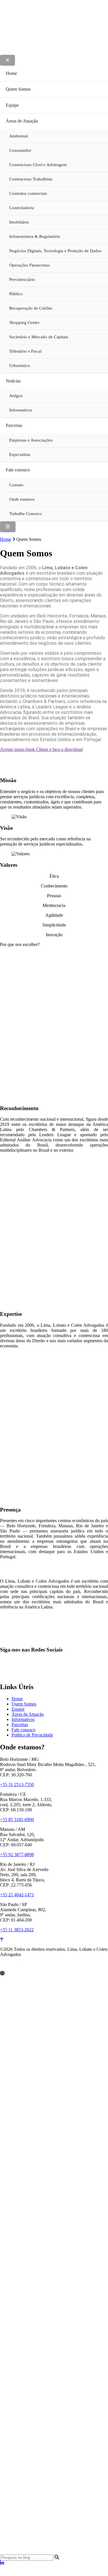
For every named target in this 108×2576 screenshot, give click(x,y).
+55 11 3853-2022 (17, 1930)
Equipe (12, 105)
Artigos (16, 396)
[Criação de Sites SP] (11, 1966)
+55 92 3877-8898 (17, 1855)
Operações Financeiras (30, 265)
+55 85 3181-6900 (17, 1820)
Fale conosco (18, 470)
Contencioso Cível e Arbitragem (38, 165)
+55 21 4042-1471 (17, 1895)
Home (11, 73)
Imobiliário (19, 222)
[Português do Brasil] (9, 2573)
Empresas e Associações (31, 440)
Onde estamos (22, 499)
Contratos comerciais (28, 193)
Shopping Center (24, 323)
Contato (16, 485)
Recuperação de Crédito (31, 308)
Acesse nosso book (41, 749)
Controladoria (22, 208)
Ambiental (19, 136)
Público (16, 294)
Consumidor (20, 150)
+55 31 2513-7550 (17, 1785)
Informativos (21, 410)
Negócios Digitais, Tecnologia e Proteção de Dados (55, 251)
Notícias (13, 381)
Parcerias (14, 425)
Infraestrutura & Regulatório (35, 236)
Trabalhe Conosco (25, 514)
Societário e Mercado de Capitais (39, 337)
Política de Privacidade (32, 1735)
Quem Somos (18, 89)
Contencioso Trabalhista (31, 179)
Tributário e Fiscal (25, 351)
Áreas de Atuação (22, 121)
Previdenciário (22, 279)
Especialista (20, 454)
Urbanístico (20, 366)
